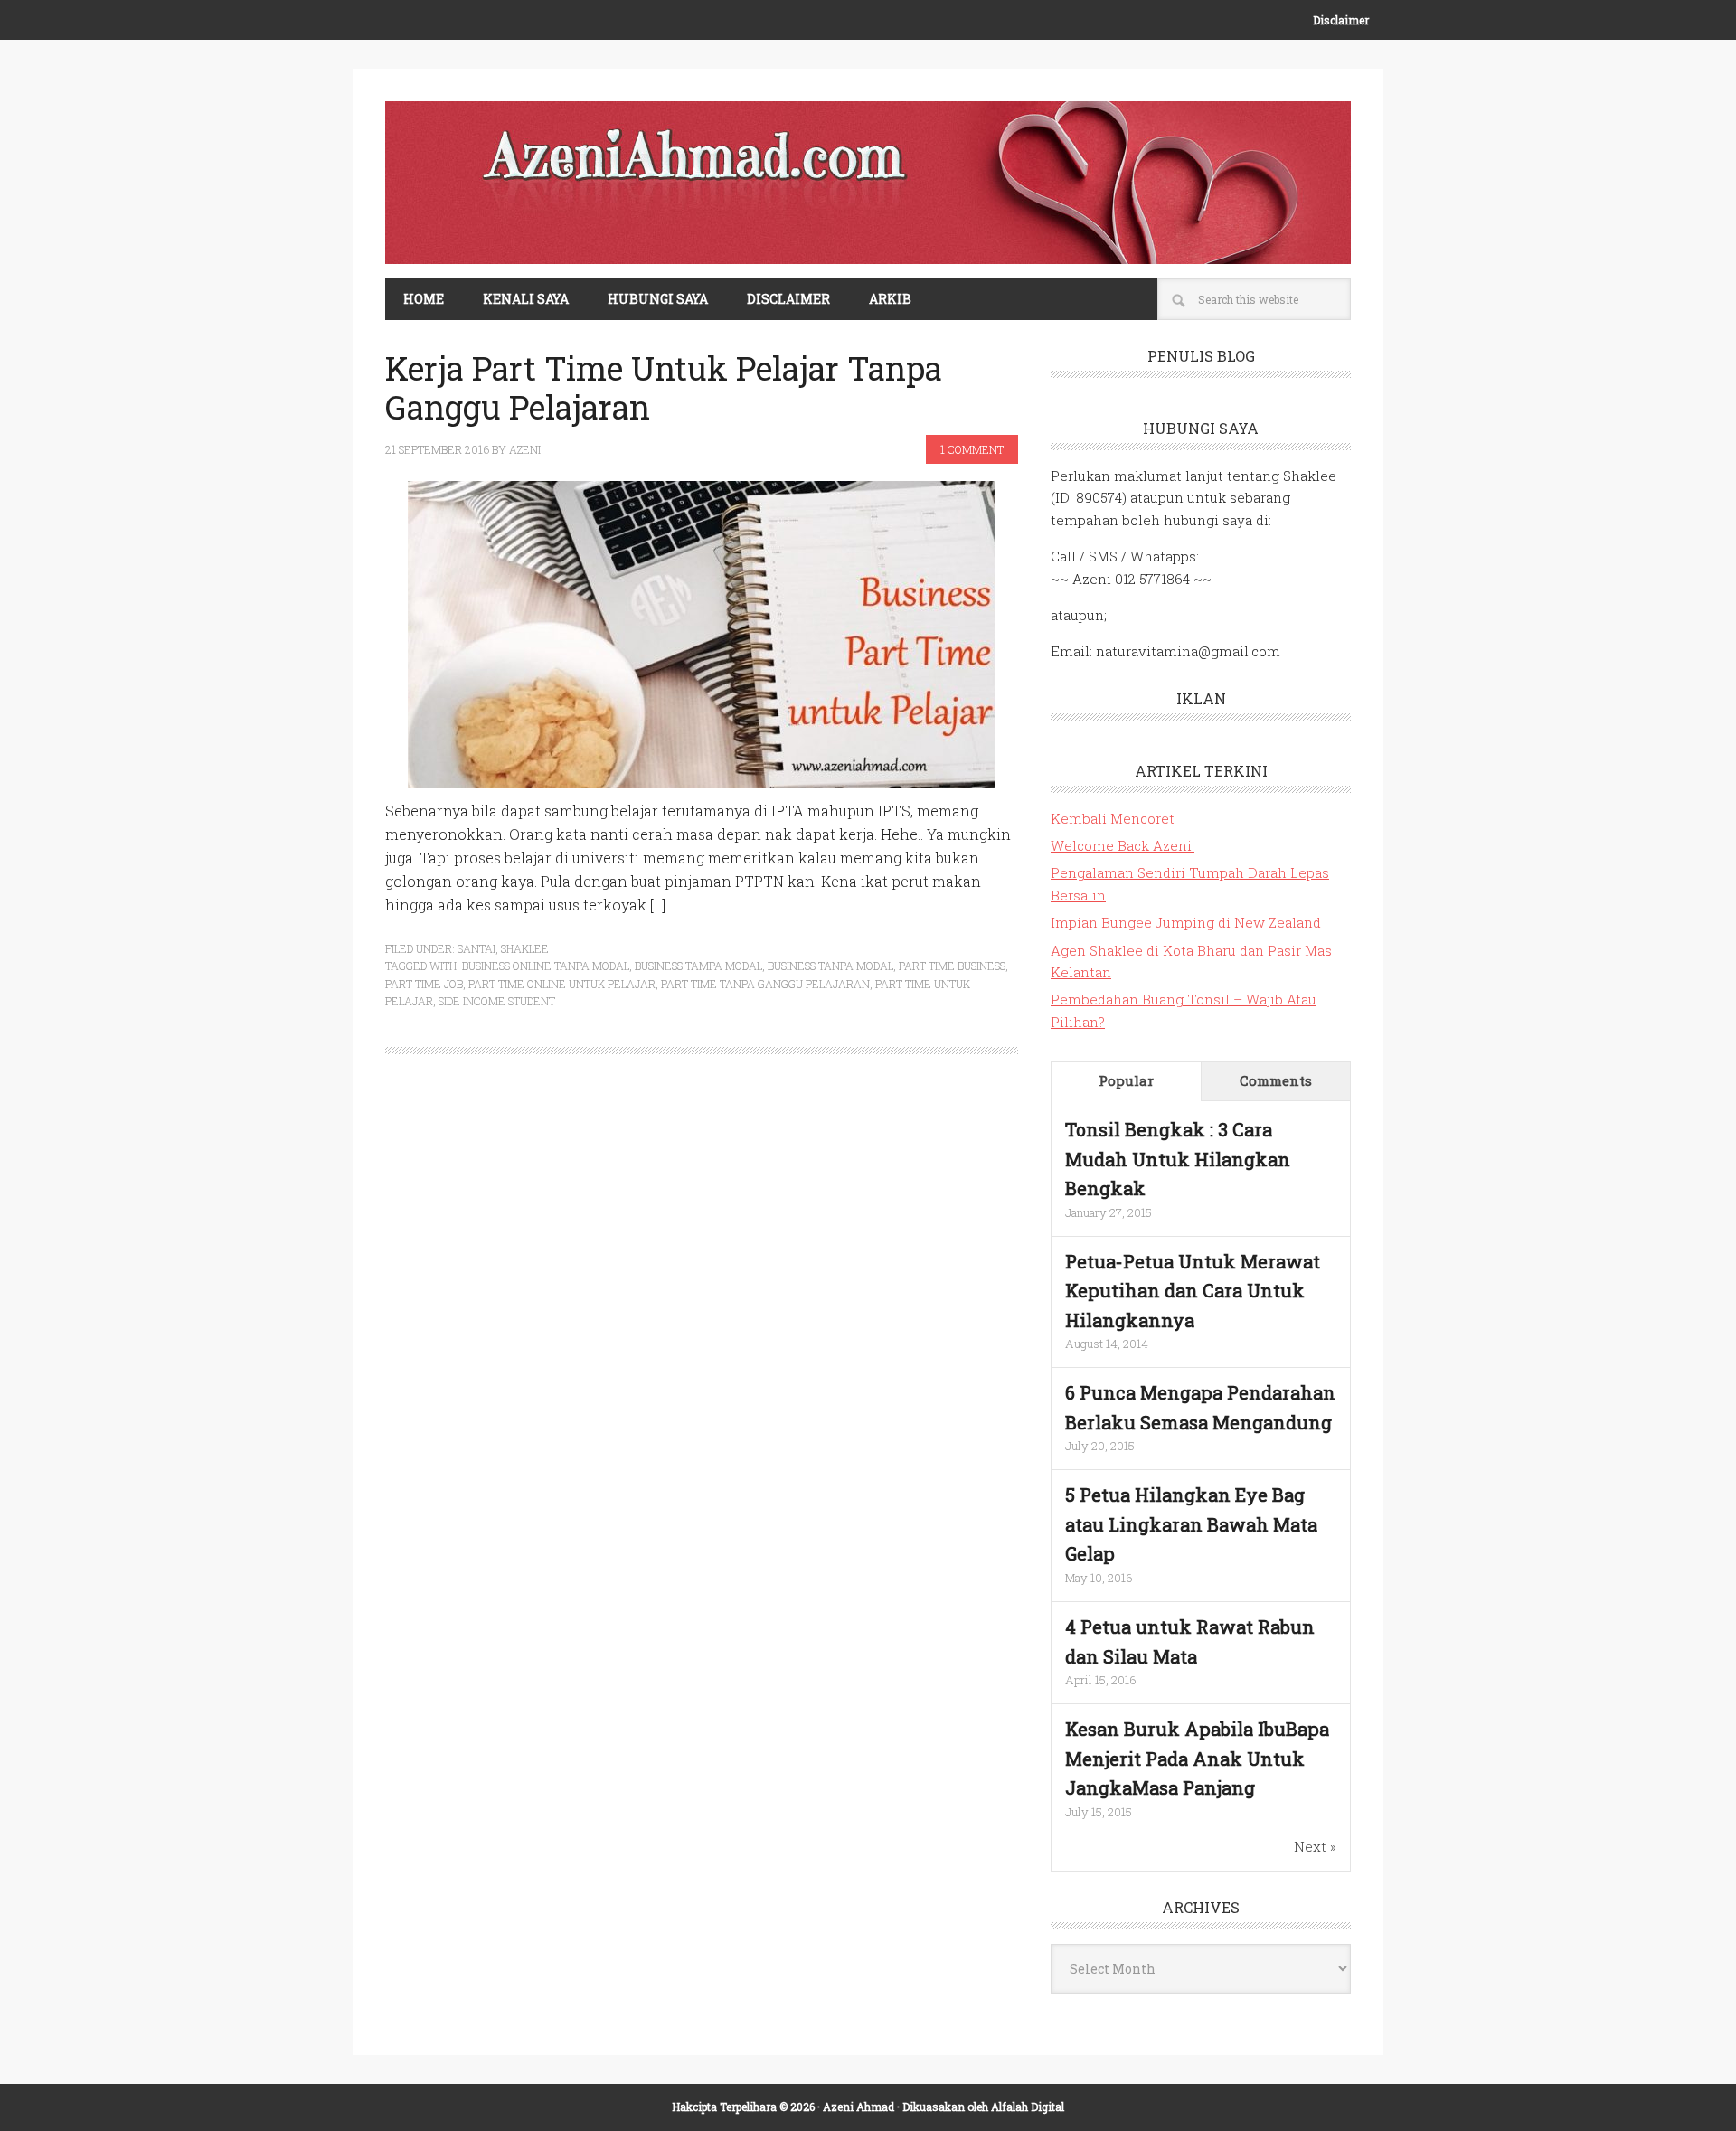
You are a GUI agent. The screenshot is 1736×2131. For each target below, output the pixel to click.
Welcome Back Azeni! (1123, 845)
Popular (1126, 1080)
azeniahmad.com (868, 183)
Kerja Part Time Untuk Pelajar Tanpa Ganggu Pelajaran (664, 387)
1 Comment (972, 449)
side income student (497, 1001)
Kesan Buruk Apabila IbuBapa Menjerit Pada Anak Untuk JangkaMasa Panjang (1197, 1758)
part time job (424, 984)
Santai (476, 948)
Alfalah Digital (1028, 2107)
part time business (952, 966)
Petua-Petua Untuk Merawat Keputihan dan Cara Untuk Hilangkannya (1193, 1291)
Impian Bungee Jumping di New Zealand (1186, 922)
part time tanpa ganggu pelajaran (765, 984)
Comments (1276, 1080)
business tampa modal (698, 966)
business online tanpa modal (546, 966)
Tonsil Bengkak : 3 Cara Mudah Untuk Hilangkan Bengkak (1178, 1159)
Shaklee (525, 948)
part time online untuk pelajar (562, 984)
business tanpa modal (830, 966)
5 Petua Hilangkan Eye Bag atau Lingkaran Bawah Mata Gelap (1191, 1524)
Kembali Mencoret (1113, 818)
